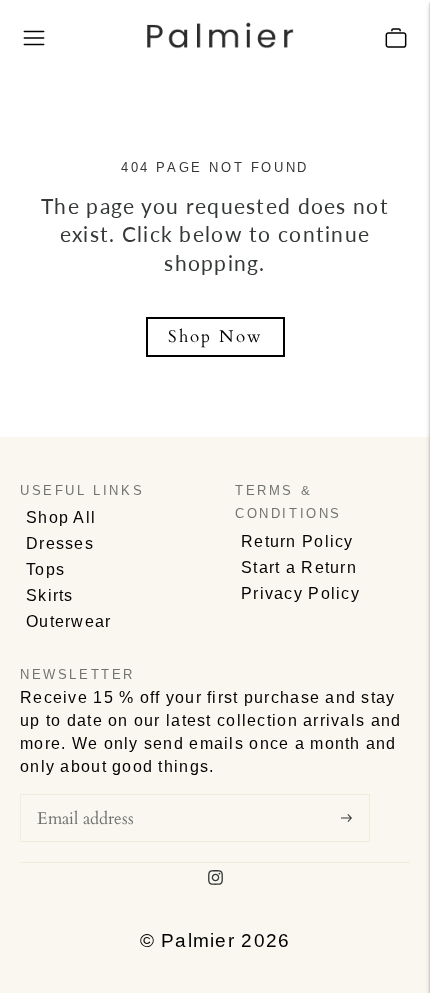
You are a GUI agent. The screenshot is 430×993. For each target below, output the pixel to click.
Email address (95, 790)
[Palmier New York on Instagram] (215, 879)
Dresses (60, 543)
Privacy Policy (300, 593)
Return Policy (297, 541)
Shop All (61, 517)
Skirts (50, 595)
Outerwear (69, 621)
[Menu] (34, 38)
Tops (45, 569)
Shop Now (215, 336)
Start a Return (299, 567)
